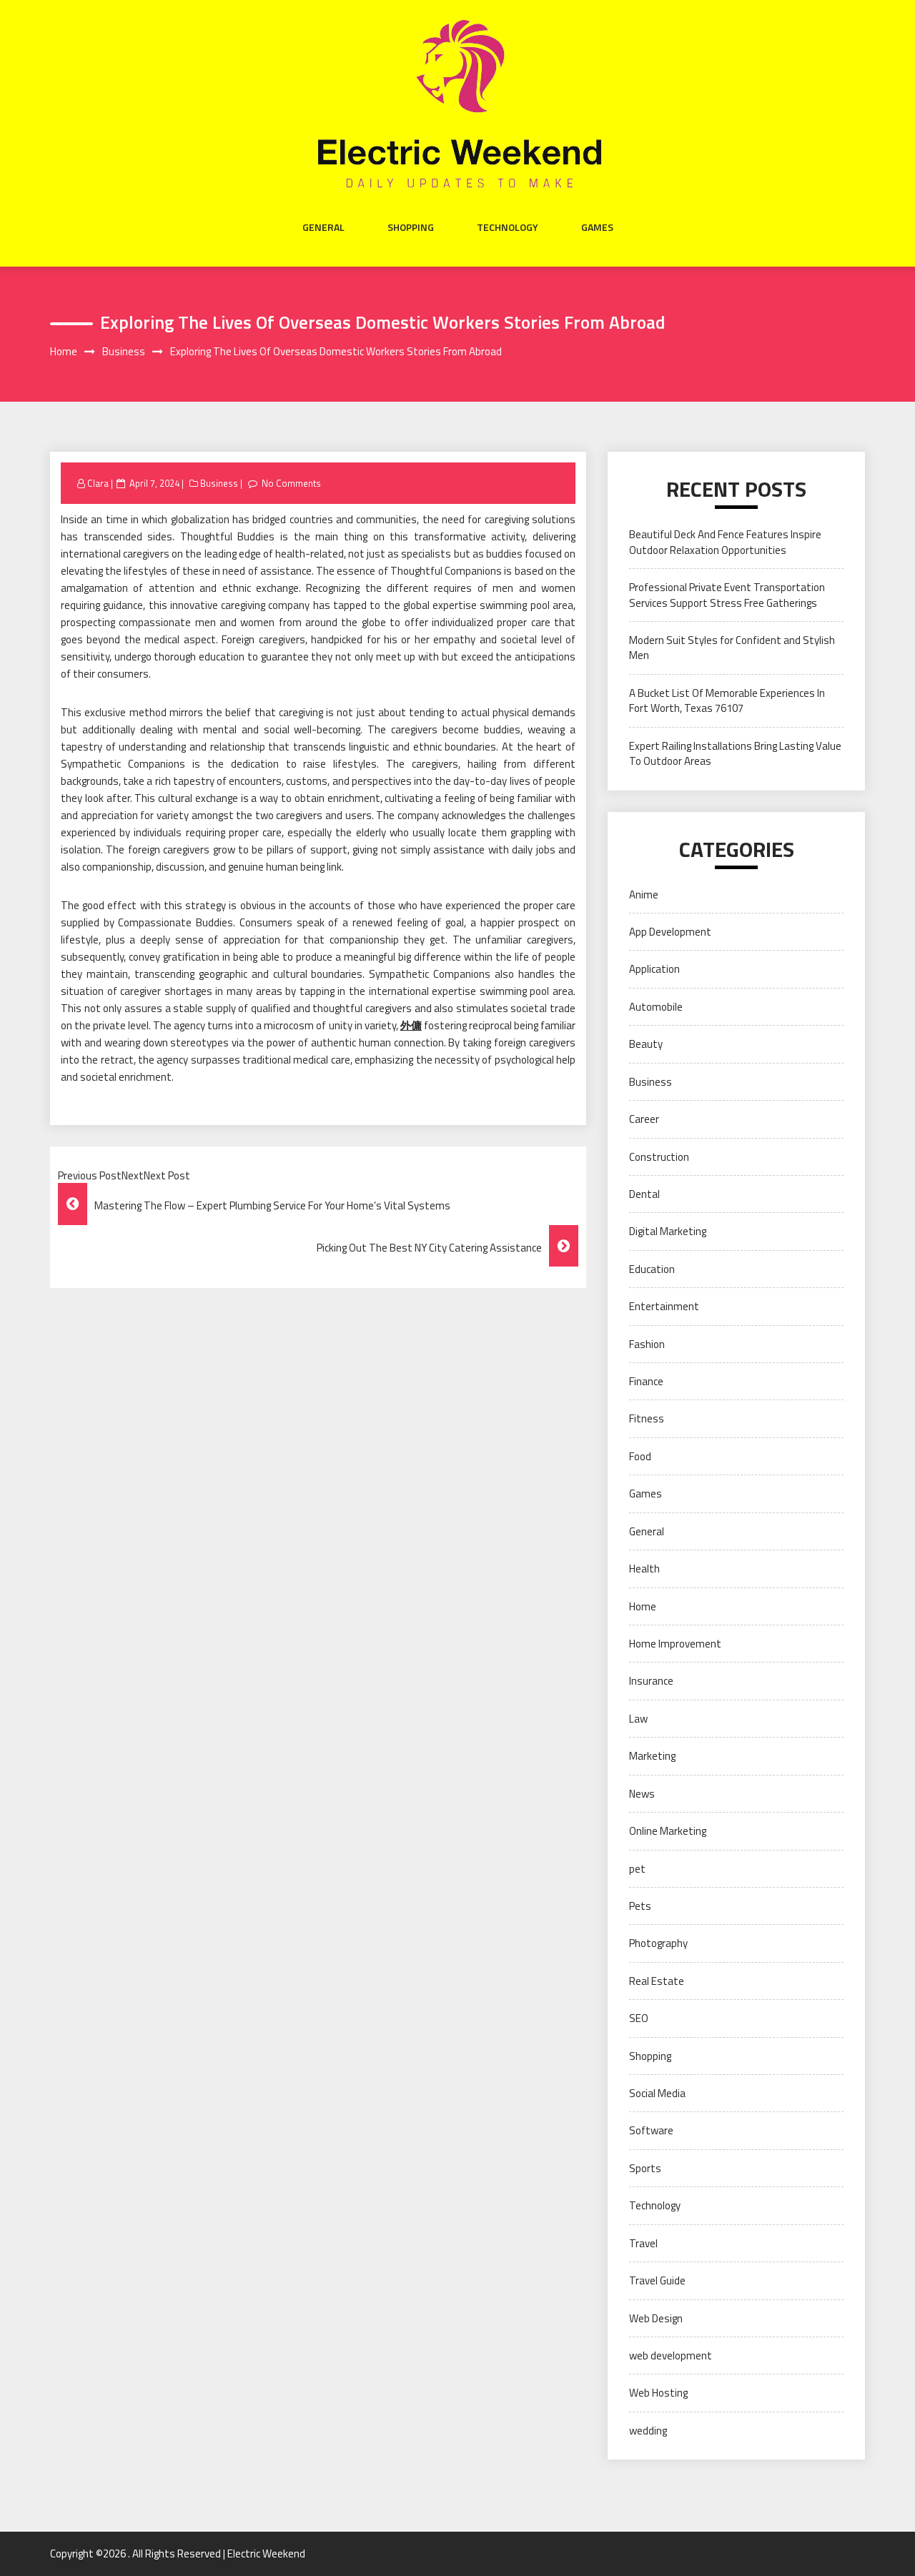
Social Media (657, 2093)
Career (644, 1119)
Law (638, 1719)
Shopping (411, 227)
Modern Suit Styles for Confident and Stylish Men (732, 648)
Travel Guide (657, 2280)
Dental (644, 1194)
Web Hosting (658, 2393)
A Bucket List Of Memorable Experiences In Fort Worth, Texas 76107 (727, 700)
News (642, 1794)
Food (640, 1456)
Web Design (656, 2318)
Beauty (646, 1044)
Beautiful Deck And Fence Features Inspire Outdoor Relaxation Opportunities (725, 542)
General (323, 227)
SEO (639, 2018)
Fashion (647, 1344)
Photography (658, 1943)
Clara (98, 483)
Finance (646, 1381)
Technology (508, 227)
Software (651, 2130)
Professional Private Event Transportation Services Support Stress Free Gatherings (727, 595)
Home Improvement (675, 1644)
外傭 (411, 1025)
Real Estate (657, 1981)
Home (643, 1606)
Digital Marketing (668, 1231)
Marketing (652, 1756)
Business (219, 483)
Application (654, 969)
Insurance (651, 1681)
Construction (659, 1157)
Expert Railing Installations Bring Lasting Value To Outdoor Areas (735, 753)
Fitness (647, 1418)
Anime (644, 895)
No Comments (291, 483)
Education (652, 1269)
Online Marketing (668, 1831)
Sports (645, 2168)
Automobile (656, 1007)
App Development (670, 932)
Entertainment (664, 1306)
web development (671, 2355)
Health (644, 1569)
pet (637, 1869)
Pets (640, 1906)
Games (597, 227)
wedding (648, 2431)
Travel (643, 2243)
